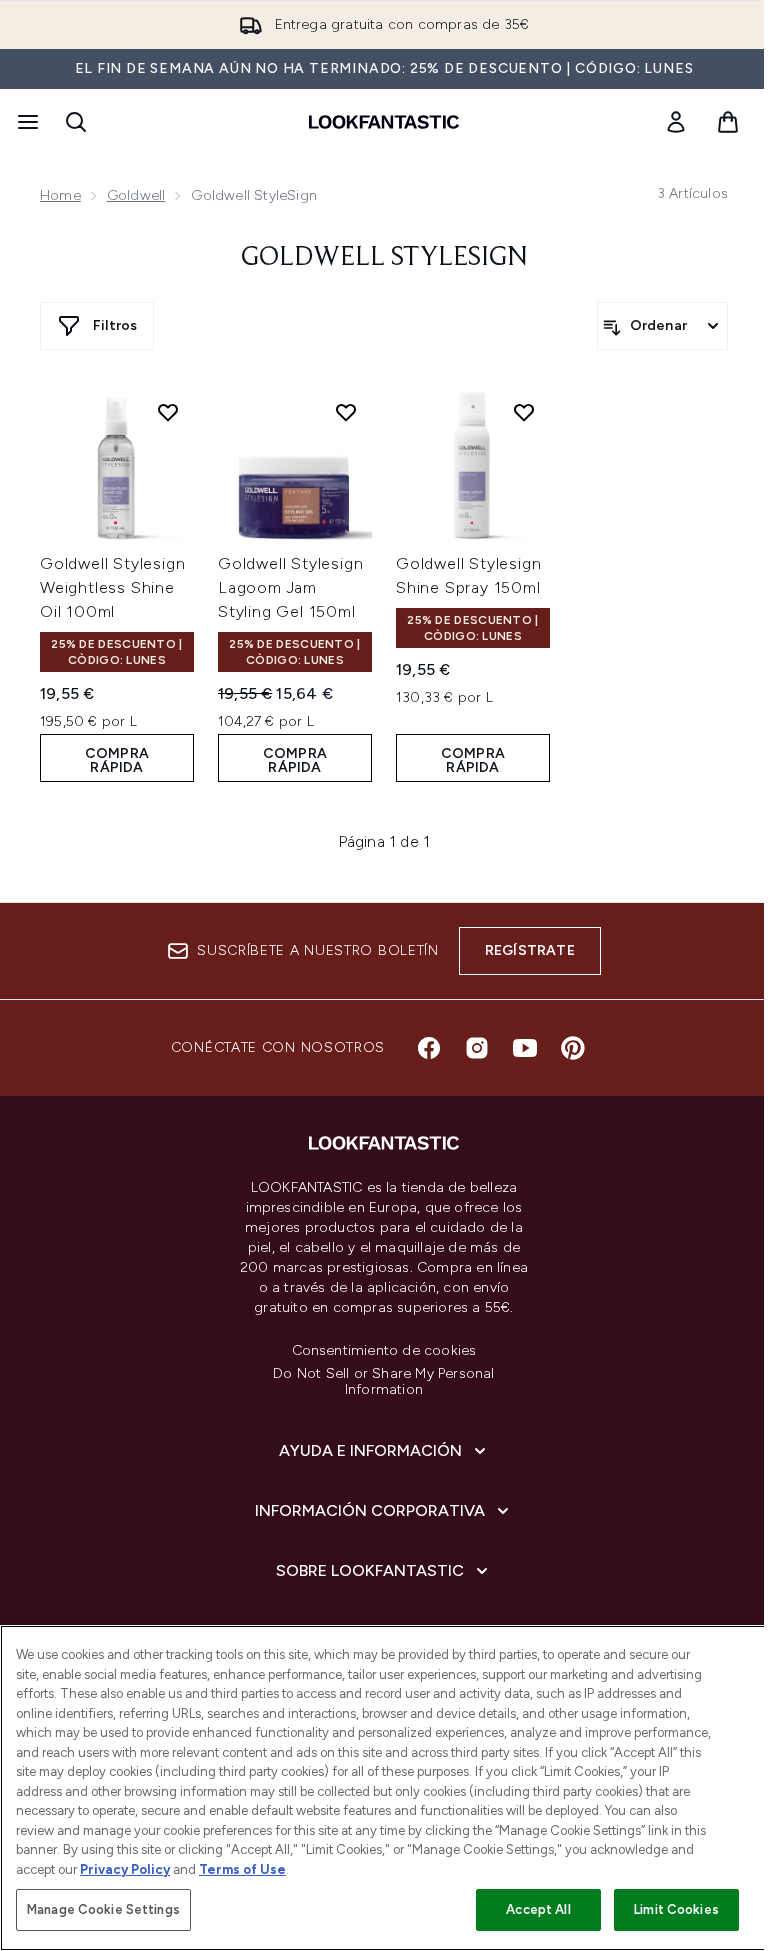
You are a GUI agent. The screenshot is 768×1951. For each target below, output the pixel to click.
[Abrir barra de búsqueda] (76, 122)
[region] (384, 1788)
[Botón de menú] (26, 122)
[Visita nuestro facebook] (429, 1048)
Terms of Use (242, 1869)
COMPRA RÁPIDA (117, 760)
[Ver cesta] (728, 122)
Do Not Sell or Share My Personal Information (383, 1382)
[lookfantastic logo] (384, 122)
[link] (676, 122)
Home (60, 195)
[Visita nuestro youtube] (525, 1048)
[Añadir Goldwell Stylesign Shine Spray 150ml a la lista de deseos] (524, 412)
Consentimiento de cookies (384, 1351)
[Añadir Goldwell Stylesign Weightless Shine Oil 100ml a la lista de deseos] (168, 412)
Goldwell (136, 195)
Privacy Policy (125, 1869)
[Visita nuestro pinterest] (573, 1048)
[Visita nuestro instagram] (477, 1048)
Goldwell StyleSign (384, 258)
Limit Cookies (676, 1909)
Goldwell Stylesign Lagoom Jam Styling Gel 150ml (290, 587)
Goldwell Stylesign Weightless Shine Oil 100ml (112, 587)
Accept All (538, 1909)
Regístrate (530, 950)
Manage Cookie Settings (103, 1909)
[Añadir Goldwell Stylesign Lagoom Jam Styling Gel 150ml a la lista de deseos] (346, 412)
